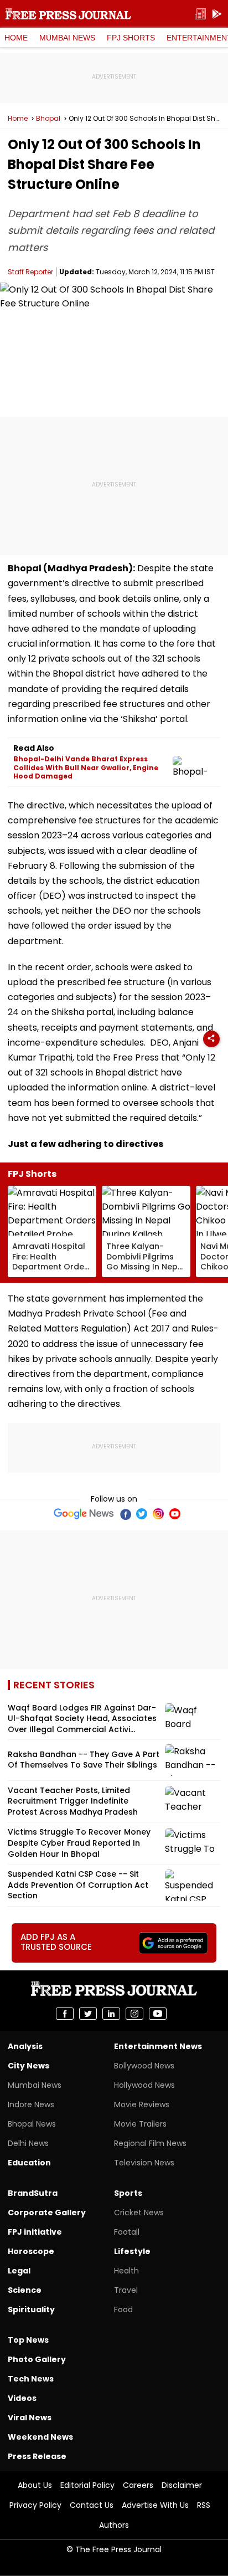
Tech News (31, 2379)
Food (123, 2309)
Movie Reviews (142, 2104)
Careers (138, 2485)
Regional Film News (150, 2143)
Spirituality (31, 2309)
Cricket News (139, 2213)
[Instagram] (158, 1514)
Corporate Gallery (47, 2213)
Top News (28, 2340)
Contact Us (92, 2505)
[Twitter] (142, 1514)
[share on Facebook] (65, 2014)
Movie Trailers (140, 2124)
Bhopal (48, 119)
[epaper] (200, 14)
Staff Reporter (30, 272)
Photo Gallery (37, 2359)
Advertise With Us (155, 2505)
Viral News (30, 2418)
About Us (35, 2485)
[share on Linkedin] (111, 2014)
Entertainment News (158, 2046)
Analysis (25, 2046)
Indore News (31, 2104)
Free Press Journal (68, 14)
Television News (144, 2163)
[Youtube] (175, 1514)
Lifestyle (132, 2251)
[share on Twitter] (88, 2014)
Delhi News (28, 2143)
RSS (204, 2505)
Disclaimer (182, 2485)
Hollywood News (144, 2085)
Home (16, 38)
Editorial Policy (87, 2485)
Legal (19, 2271)
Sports (128, 2193)
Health (126, 2271)
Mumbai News (67, 38)
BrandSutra (33, 2193)
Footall (127, 2232)
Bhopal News (32, 2124)
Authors (114, 2525)
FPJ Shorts (131, 38)
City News (28, 2066)
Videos (22, 2398)
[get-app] (217, 14)
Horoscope (31, 2251)
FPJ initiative (35, 2232)
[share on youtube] (158, 2014)
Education (29, 2163)
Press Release (37, 2456)
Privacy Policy (35, 2505)
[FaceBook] (125, 1514)
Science (25, 2290)
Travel (126, 2290)
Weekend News (40, 2437)
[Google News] (84, 1514)
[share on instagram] (134, 2014)
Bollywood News (144, 2066)
